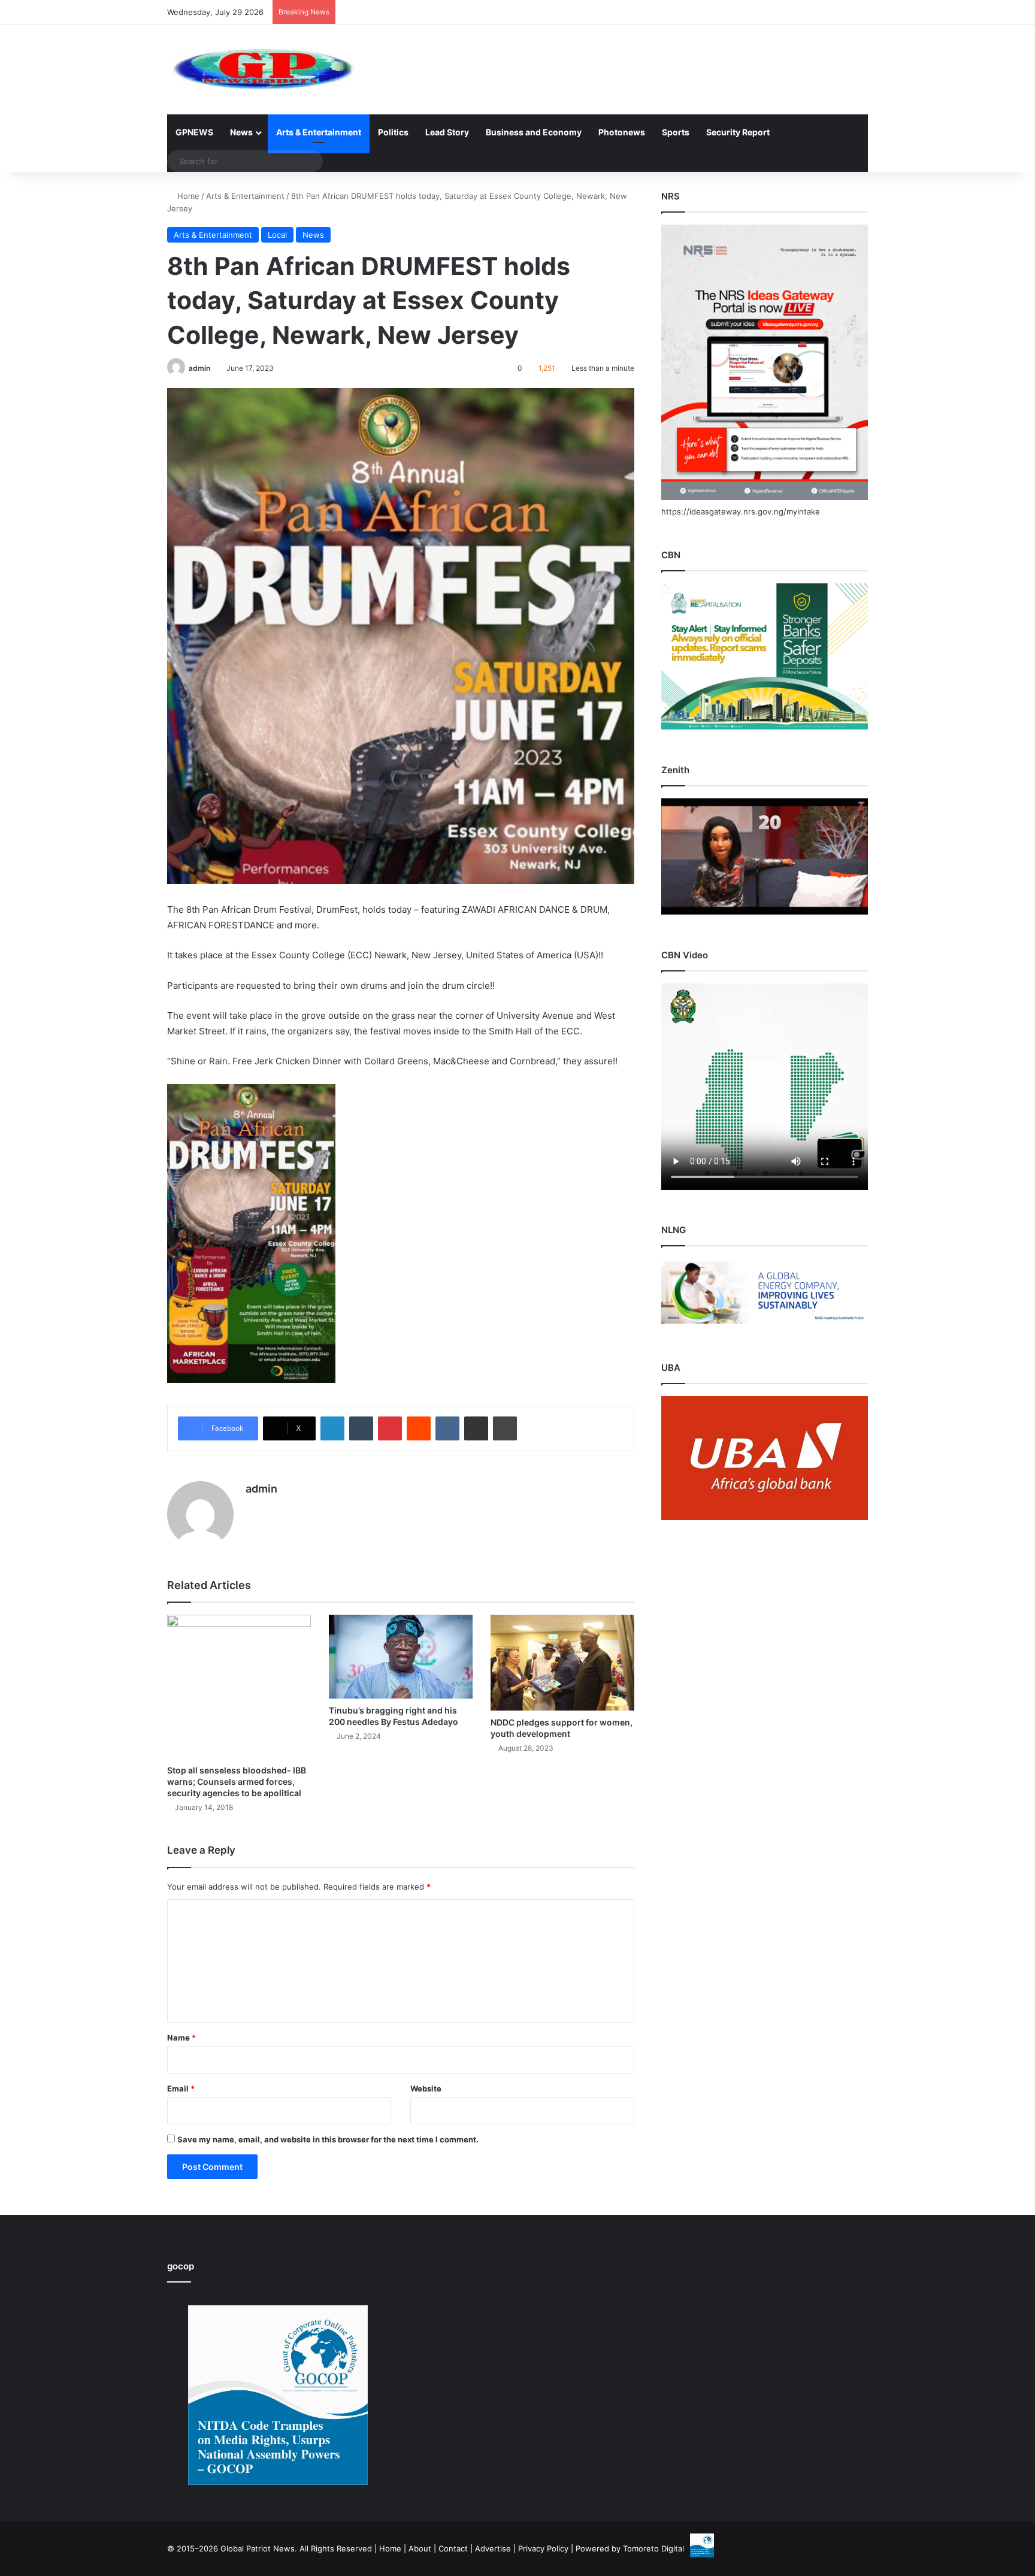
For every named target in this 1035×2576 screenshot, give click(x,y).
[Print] (505, 1428)
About (420, 2548)
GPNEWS (194, 132)
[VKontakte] (447, 1428)
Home (187, 196)
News (241, 132)
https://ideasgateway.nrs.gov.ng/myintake (741, 511)
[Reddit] (419, 1428)
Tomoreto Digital (653, 2548)
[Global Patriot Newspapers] (261, 69)
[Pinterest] (390, 1428)
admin (199, 368)
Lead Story (447, 132)
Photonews (622, 132)
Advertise (493, 2548)
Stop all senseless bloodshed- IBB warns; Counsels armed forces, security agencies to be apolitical (237, 1782)
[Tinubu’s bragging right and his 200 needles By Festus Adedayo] (401, 1657)
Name (181, 2038)
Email (181, 2088)
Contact (453, 2548)
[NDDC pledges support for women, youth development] (562, 1663)
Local (277, 235)
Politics (393, 132)
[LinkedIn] (332, 1428)
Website (426, 2088)
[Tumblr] (361, 1428)
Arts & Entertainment (319, 132)
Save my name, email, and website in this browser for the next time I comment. (328, 2139)
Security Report (738, 132)
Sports (676, 132)
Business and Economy (534, 132)
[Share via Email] (476, 1428)
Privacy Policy (543, 2548)
